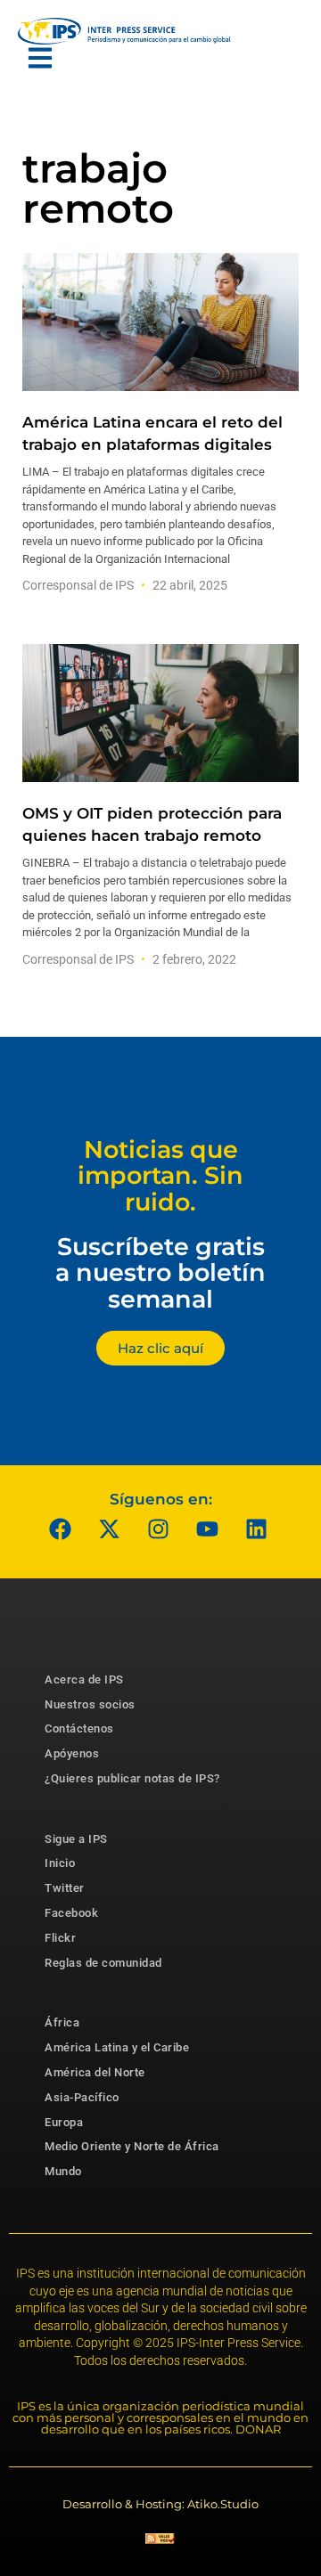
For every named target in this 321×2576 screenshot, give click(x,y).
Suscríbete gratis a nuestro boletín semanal (160, 1273)
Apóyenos (72, 1753)
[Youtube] (208, 1529)
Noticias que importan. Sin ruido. (160, 1176)
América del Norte (95, 2072)
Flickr (60, 1938)
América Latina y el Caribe (117, 2047)
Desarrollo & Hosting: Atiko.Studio (160, 2504)
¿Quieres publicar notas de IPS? (132, 1778)
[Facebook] (61, 1529)
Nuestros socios (90, 1704)
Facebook (71, 1913)
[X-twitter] (110, 1529)
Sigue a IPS (76, 1839)
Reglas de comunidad (103, 1963)
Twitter (65, 1888)
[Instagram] (159, 1529)
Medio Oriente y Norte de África (132, 2146)
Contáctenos (79, 1728)
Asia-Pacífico (82, 2097)
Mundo (63, 2171)
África (62, 2022)
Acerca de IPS (84, 1679)
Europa (64, 2122)
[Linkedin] (257, 1529)
